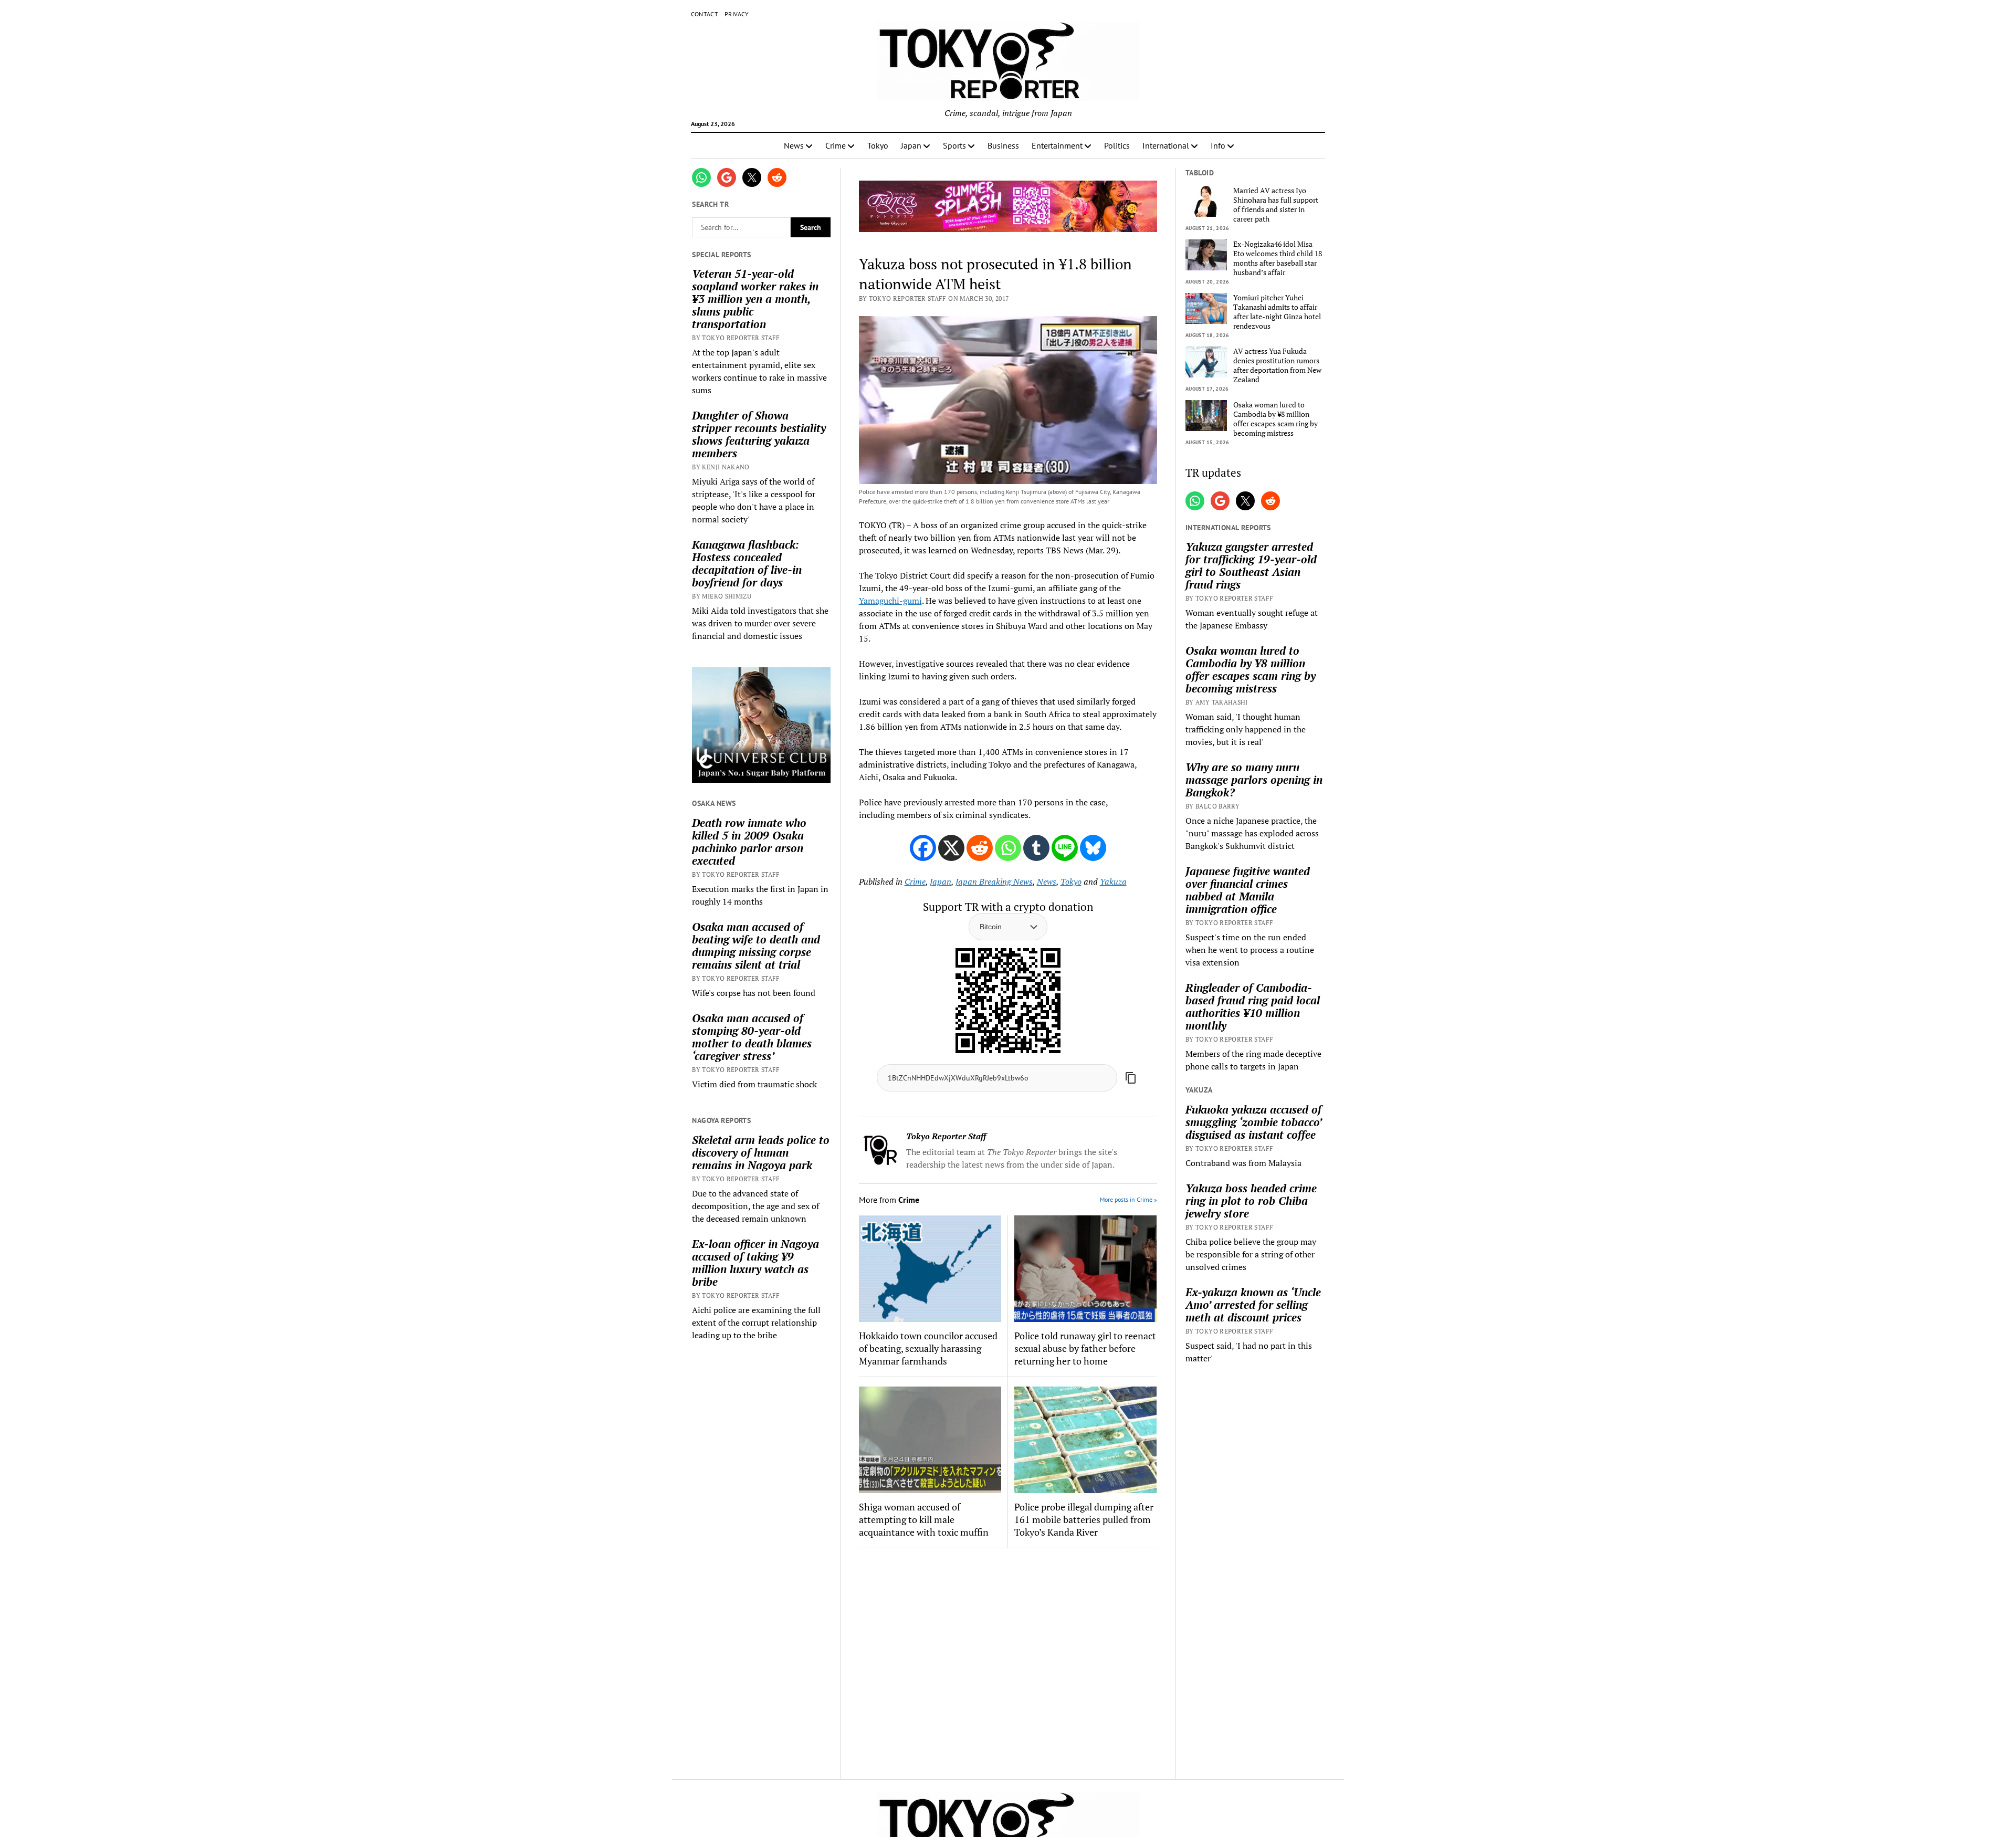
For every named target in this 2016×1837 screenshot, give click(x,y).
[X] (951, 848)
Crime (836, 145)
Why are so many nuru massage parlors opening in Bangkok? (1254, 780)
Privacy (737, 14)
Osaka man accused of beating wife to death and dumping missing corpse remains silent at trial (756, 946)
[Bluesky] (1093, 848)
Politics (1117, 145)
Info (1218, 145)
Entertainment (1057, 145)
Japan (911, 145)
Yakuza (1113, 881)
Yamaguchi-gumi (890, 601)
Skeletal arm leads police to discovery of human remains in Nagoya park (761, 1152)
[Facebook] (923, 848)
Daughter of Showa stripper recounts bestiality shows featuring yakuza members (759, 434)
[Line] (1065, 848)
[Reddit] (980, 848)
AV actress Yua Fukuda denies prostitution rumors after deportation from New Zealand (1277, 365)
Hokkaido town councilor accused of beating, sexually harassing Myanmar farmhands (928, 1348)
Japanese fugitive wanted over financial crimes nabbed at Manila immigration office (1248, 890)
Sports (954, 145)
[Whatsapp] (1008, 848)
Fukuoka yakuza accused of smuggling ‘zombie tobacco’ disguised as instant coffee (1253, 1122)
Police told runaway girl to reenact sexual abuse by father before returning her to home (1085, 1348)
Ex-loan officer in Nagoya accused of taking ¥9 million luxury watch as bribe (755, 1263)
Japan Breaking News (994, 881)
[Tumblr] (1036, 848)
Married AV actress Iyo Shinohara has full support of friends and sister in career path (1276, 205)
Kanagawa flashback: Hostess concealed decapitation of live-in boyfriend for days (747, 563)
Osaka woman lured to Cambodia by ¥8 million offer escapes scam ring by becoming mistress (1275, 419)
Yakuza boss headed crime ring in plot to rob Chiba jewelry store (1251, 1201)
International (1166, 145)
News (794, 145)
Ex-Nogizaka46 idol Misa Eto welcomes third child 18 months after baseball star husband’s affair (1278, 258)
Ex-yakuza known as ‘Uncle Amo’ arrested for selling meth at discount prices (1253, 1305)
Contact (705, 14)
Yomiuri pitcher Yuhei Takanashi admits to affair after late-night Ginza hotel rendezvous (1277, 312)
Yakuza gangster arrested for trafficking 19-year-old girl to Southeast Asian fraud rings (1251, 565)
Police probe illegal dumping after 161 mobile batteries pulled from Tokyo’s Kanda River (1084, 1519)
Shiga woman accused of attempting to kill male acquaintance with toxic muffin (924, 1519)
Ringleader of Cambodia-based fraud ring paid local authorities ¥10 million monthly (1253, 1006)
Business (1003, 145)
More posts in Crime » (1128, 1199)
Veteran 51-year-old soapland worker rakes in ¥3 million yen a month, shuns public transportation (755, 299)
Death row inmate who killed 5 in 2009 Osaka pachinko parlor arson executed (749, 842)
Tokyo (878, 145)
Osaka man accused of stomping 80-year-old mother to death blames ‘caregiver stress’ (752, 1037)
